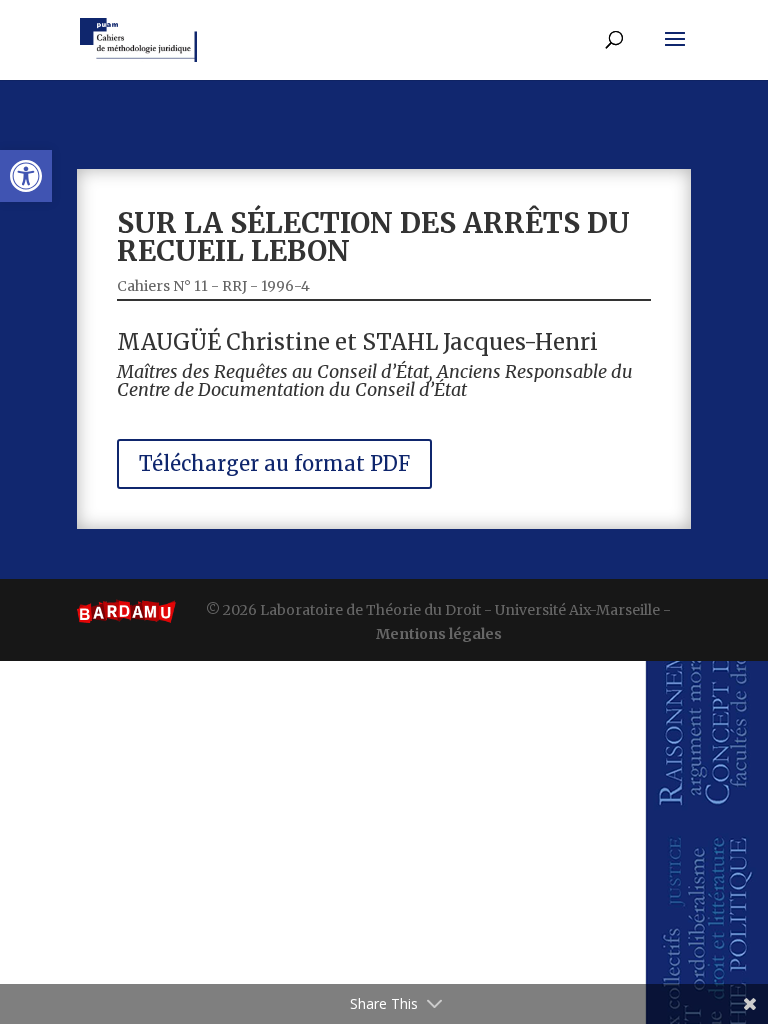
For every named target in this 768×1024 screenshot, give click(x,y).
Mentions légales (439, 634)
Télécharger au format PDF (274, 463)
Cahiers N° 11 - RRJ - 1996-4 (213, 286)
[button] (26, 176)
